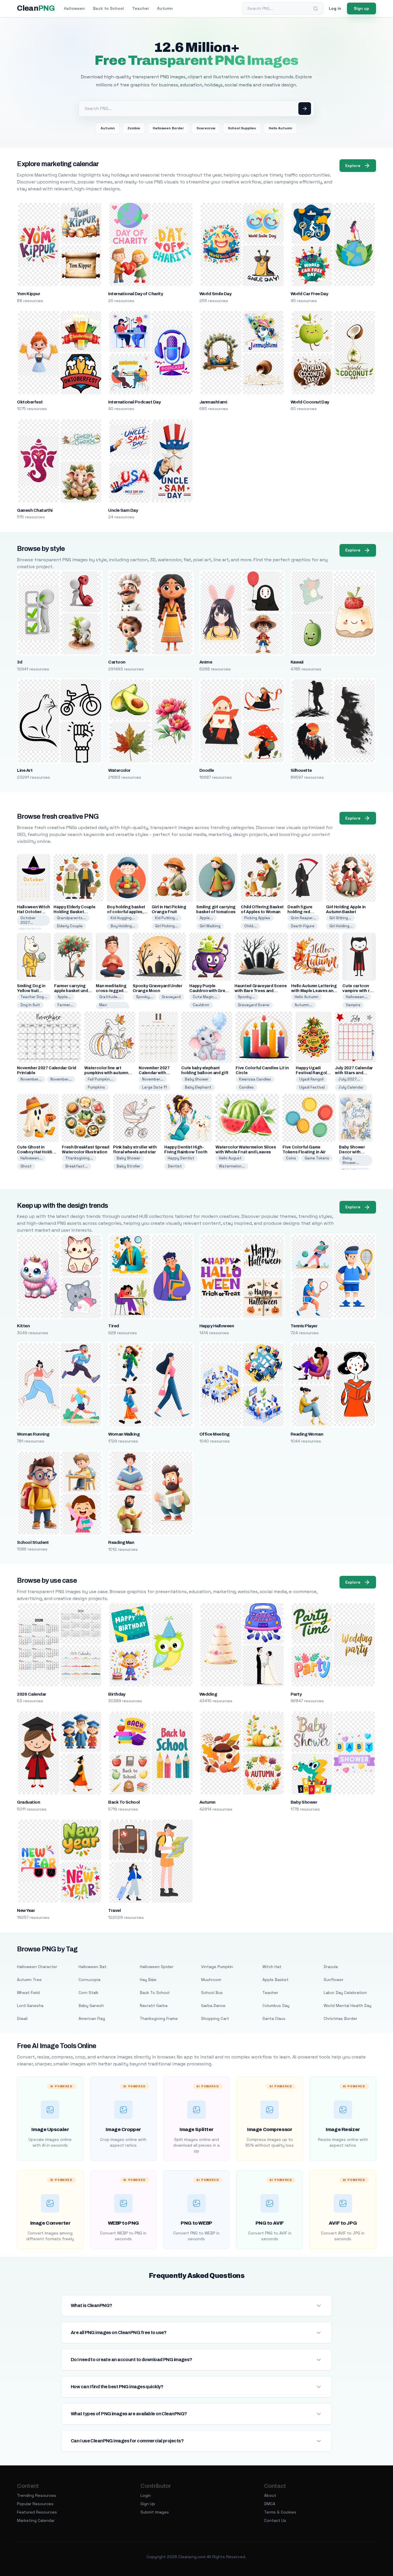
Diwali (22, 2018)
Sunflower (334, 1980)
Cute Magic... (205, 997)
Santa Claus (274, 2018)
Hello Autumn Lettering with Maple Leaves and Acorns (314, 991)
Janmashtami (213, 402)
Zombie (134, 128)
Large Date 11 (154, 1087)
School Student (33, 1542)
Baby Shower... (351, 1160)
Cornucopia (89, 1980)
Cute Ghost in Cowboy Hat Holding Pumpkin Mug (37, 1152)
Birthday (117, 1694)
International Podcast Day (134, 402)
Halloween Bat (92, 1967)
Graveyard (171, 997)
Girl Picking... (167, 926)
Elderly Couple (70, 926)
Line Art (25, 770)
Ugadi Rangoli (311, 1079)
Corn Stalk (88, 1993)
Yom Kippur (28, 294)
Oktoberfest (30, 402)
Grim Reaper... (303, 918)
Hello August (230, 1158)
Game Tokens (317, 1158)
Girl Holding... (341, 926)
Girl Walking (210, 926)
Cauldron (201, 1005)
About (270, 2495)
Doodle (207, 770)
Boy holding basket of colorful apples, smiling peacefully (126, 912)
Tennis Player (304, 1326)
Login (146, 2495)
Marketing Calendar (36, 2520)
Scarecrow (206, 128)
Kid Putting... (167, 918)
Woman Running (33, 1434)
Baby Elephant (198, 1087)
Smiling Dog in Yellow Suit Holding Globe (31, 991)
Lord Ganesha (30, 2006)
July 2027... (349, 1079)
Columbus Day (276, 2006)
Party (296, 1694)
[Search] (316, 9)
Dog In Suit (30, 1005)
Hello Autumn (281, 128)
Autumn (165, 8)
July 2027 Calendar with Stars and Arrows (354, 1073)
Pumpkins (96, 1087)
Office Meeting (214, 1434)
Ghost (26, 1166)
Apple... (206, 918)
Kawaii (297, 662)
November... (31, 1079)
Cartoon (117, 662)
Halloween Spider (157, 1967)
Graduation (28, 1802)
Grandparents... (71, 918)
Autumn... (304, 1005)
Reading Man (121, 1542)
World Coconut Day (310, 402)
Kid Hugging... (123, 918)
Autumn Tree (29, 1980)
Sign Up (148, 2504)
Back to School (108, 8)
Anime (206, 662)
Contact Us (275, 2520)
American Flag (92, 2018)
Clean (36, 8)
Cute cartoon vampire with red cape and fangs (358, 991)
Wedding (208, 1694)
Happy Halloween (217, 1326)
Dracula (331, 1967)
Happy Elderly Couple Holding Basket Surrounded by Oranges (77, 912)
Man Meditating (109, 1007)
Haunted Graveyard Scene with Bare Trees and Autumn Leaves (261, 991)
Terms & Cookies (280, 2512)
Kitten (23, 1326)
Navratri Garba (154, 2006)
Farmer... (65, 1005)
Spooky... (145, 997)
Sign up (361, 8)
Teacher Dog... (34, 997)
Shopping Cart (215, 2018)
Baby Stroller (128, 1166)
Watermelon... (232, 1166)
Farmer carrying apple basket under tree (73, 991)
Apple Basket (275, 1980)
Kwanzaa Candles (255, 1079)
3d (20, 662)
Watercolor (119, 770)
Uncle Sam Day (123, 510)
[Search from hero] (305, 109)
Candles (246, 1087)
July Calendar (351, 1087)
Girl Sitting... (340, 918)
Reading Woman (307, 1434)
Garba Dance (213, 2006)
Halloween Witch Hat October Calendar (34, 912)
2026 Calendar (32, 1694)
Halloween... (357, 997)
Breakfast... (77, 1166)
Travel (114, 1910)
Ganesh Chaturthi (35, 510)
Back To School (124, 1802)
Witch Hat (272, 1967)
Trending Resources (37, 2495)
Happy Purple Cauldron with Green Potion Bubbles (210, 991)
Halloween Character (37, 1967)
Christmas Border (340, 2018)
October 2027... (28, 920)
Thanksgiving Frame (159, 2018)
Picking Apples (257, 918)
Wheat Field (28, 1993)
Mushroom (211, 1980)
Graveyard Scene (254, 1005)
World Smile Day (215, 294)
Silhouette (301, 770)
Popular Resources (35, 2504)
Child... (250, 926)
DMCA (270, 2504)
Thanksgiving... (79, 1158)
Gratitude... (110, 997)
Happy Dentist (181, 1158)
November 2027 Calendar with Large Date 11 (154, 1073)
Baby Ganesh (91, 2006)
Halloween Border (168, 128)
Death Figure (303, 926)
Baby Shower (197, 1079)
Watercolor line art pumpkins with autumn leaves (106, 1073)
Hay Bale (148, 1980)
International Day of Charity (136, 294)
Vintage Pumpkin (217, 1967)
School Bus (212, 1993)
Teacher (141, 8)
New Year (26, 1910)
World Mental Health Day (348, 2006)
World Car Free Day (309, 294)
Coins (291, 1158)
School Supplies (242, 128)
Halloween (74, 8)
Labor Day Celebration (345, 1993)
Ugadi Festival (312, 1087)
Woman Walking (124, 1434)
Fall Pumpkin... (101, 1079)
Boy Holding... (123, 926)
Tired (113, 1326)
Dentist (175, 1166)
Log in (335, 8)
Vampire (353, 1005)
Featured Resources (37, 2512)
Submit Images (155, 2512)
